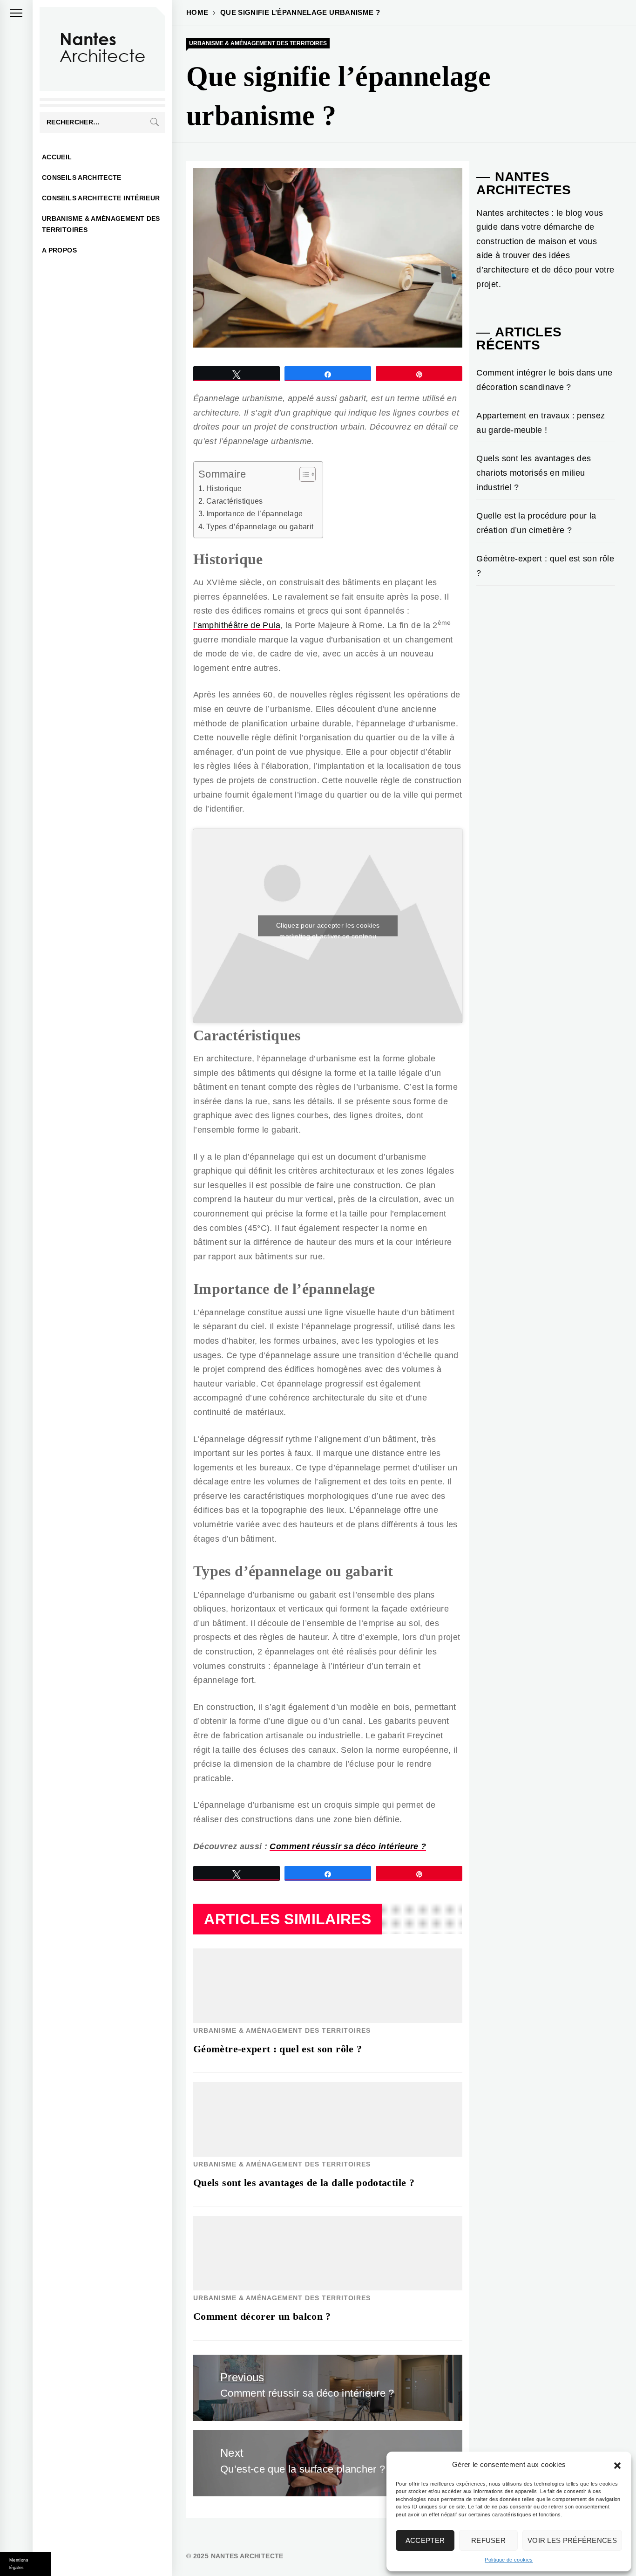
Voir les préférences (572, 2540)
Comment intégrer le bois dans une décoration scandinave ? (544, 380)
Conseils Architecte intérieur (101, 198)
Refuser (488, 2540)
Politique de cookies (509, 2560)
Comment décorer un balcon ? (262, 2316)
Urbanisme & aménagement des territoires (101, 224)
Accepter (425, 2540)
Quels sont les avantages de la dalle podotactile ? (304, 2183)
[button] (617, 2465)
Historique (224, 488)
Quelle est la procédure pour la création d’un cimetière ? (536, 523)
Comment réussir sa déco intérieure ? (348, 1846)
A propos (59, 250)
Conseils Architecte (82, 178)
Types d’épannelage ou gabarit (260, 526)
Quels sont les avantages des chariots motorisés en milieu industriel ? (534, 473)
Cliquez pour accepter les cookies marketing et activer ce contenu (328, 929)
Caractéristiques (235, 501)
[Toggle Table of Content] (303, 474)
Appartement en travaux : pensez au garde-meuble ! (541, 423)
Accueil (57, 157)
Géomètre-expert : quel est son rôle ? (277, 2049)
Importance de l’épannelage (254, 513)
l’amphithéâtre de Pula (237, 625)
